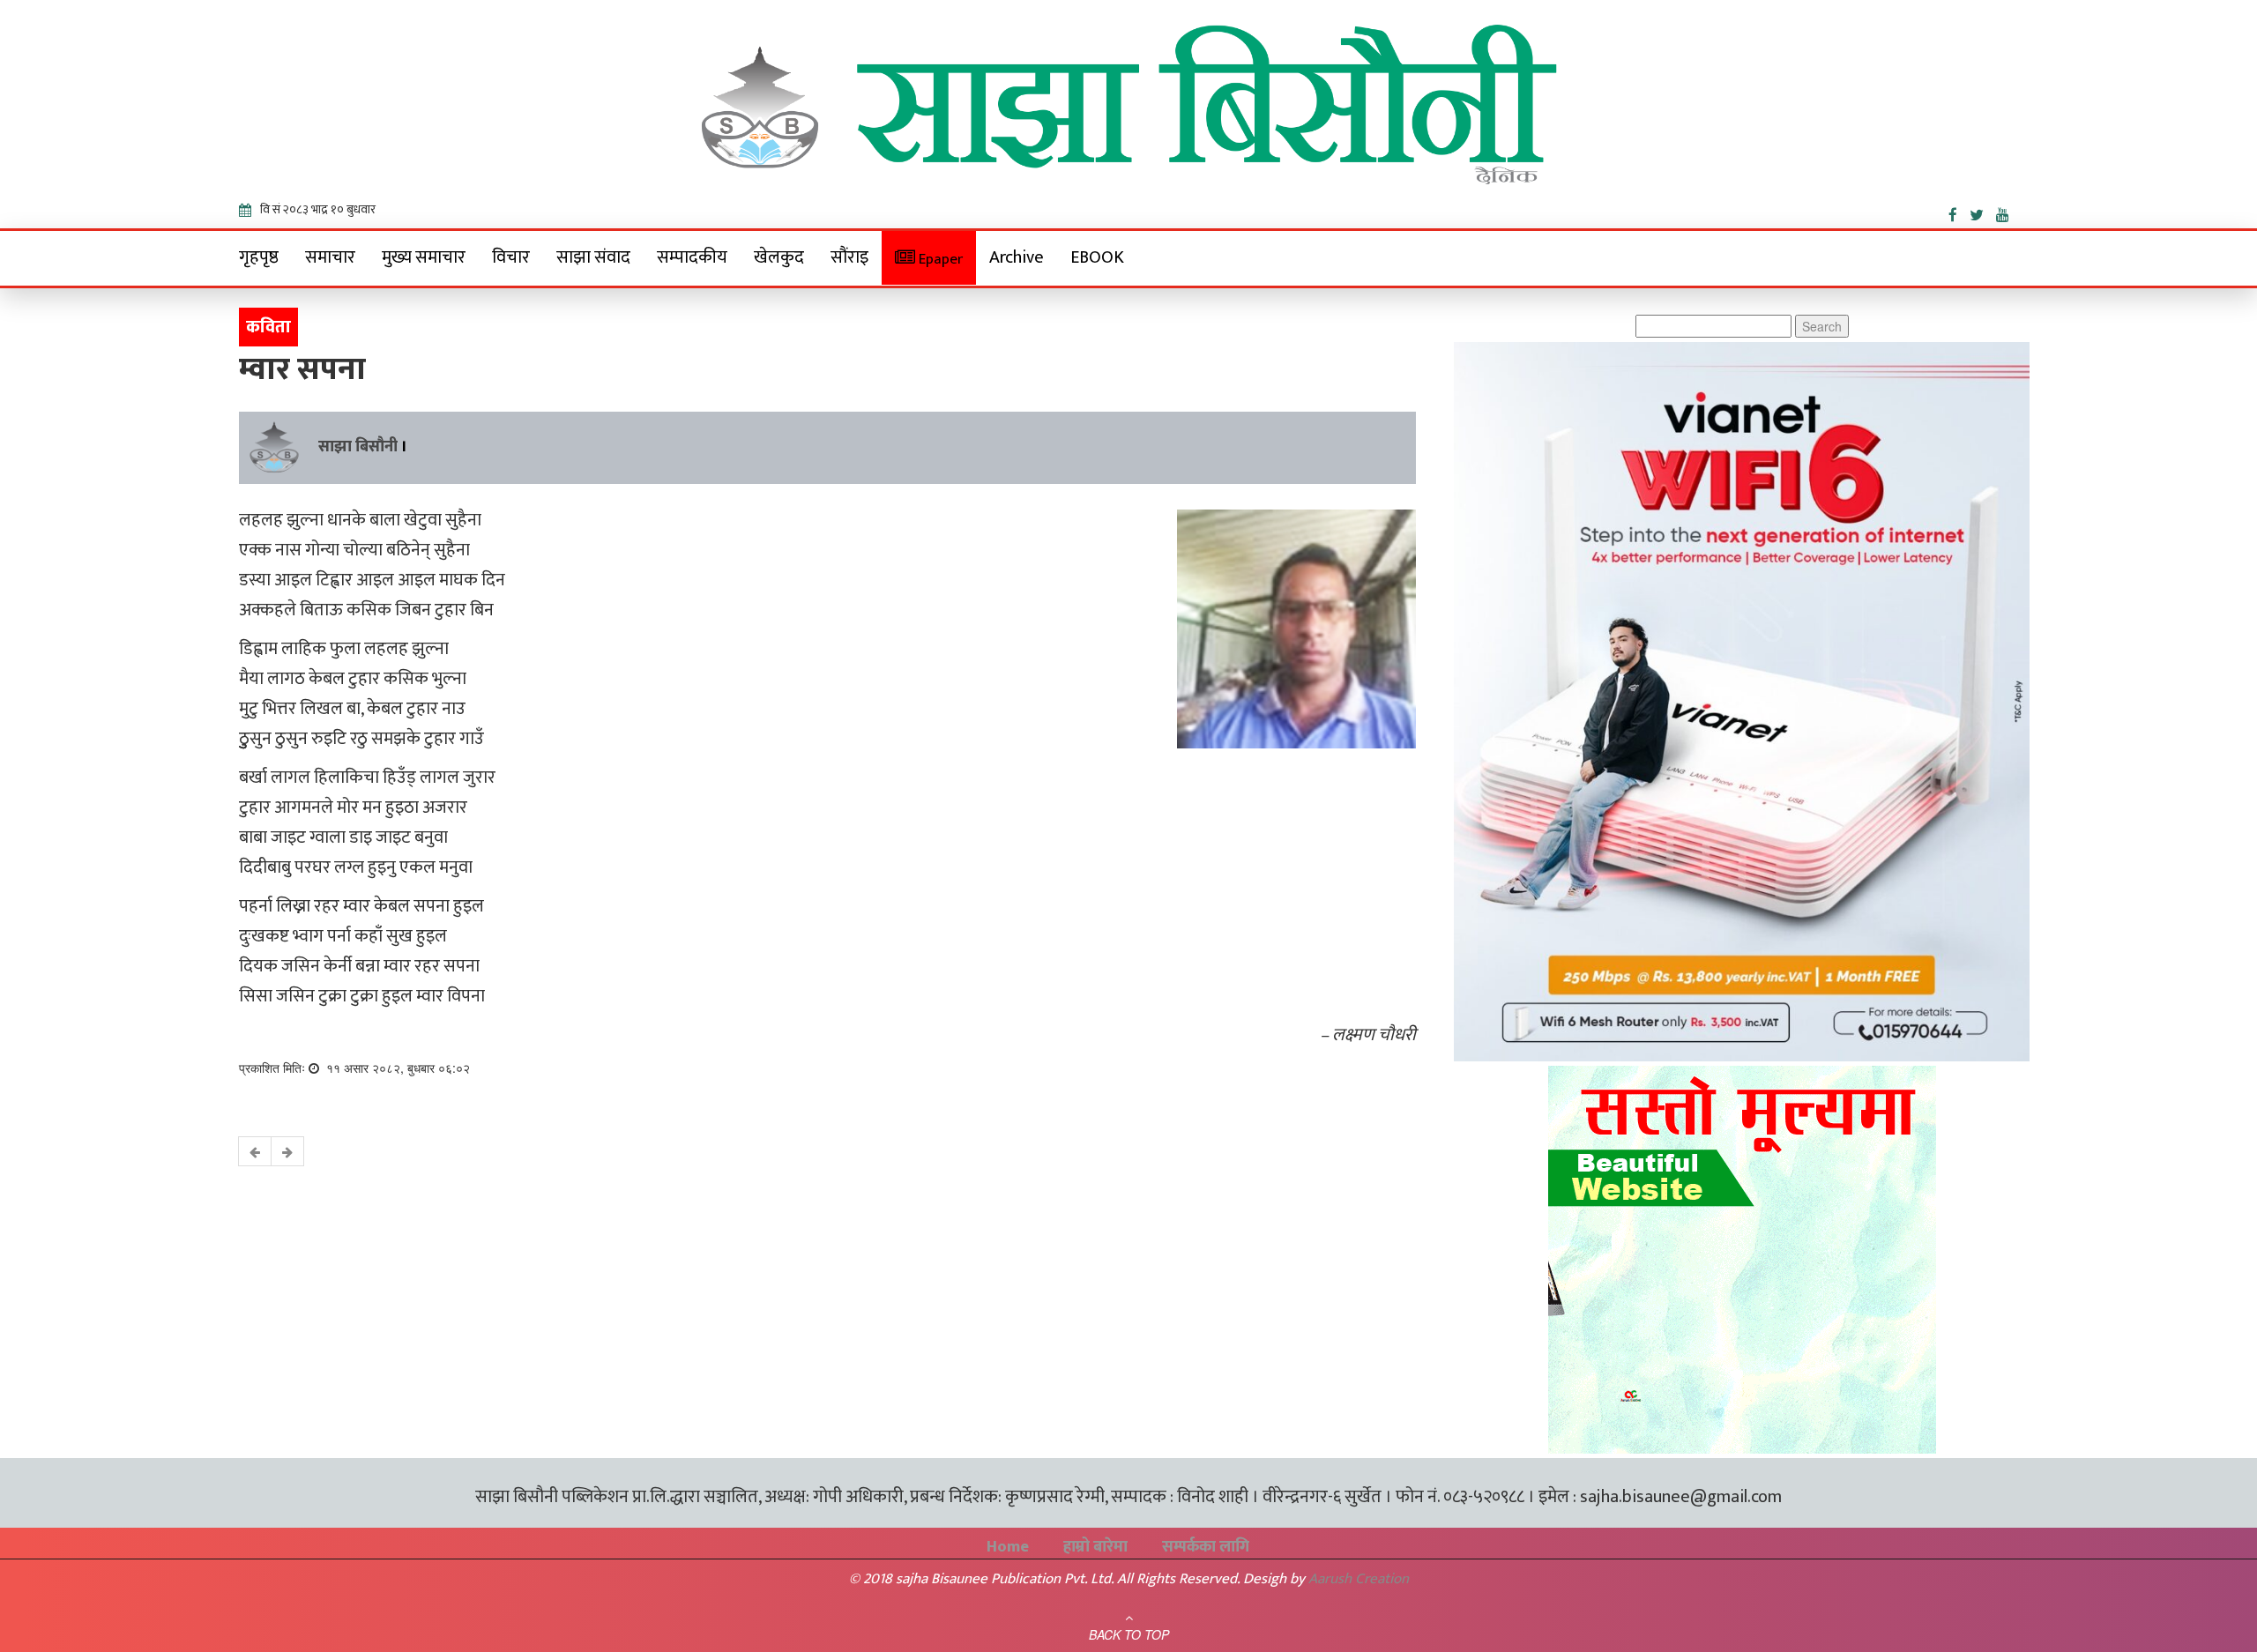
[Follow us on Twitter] (1983, 212)
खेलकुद (779, 257)
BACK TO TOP (1129, 1634)
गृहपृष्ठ (259, 257)
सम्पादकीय (692, 257)
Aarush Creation (1359, 1579)
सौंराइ (849, 257)
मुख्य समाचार (424, 257)
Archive (1017, 257)
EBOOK (1097, 257)
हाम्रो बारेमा (1095, 1547)
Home (1008, 1547)
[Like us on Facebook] (1959, 212)
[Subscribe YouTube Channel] (2007, 212)
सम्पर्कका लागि (1206, 1547)
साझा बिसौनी (358, 447)
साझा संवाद (593, 257)
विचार (511, 257)
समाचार (330, 257)
